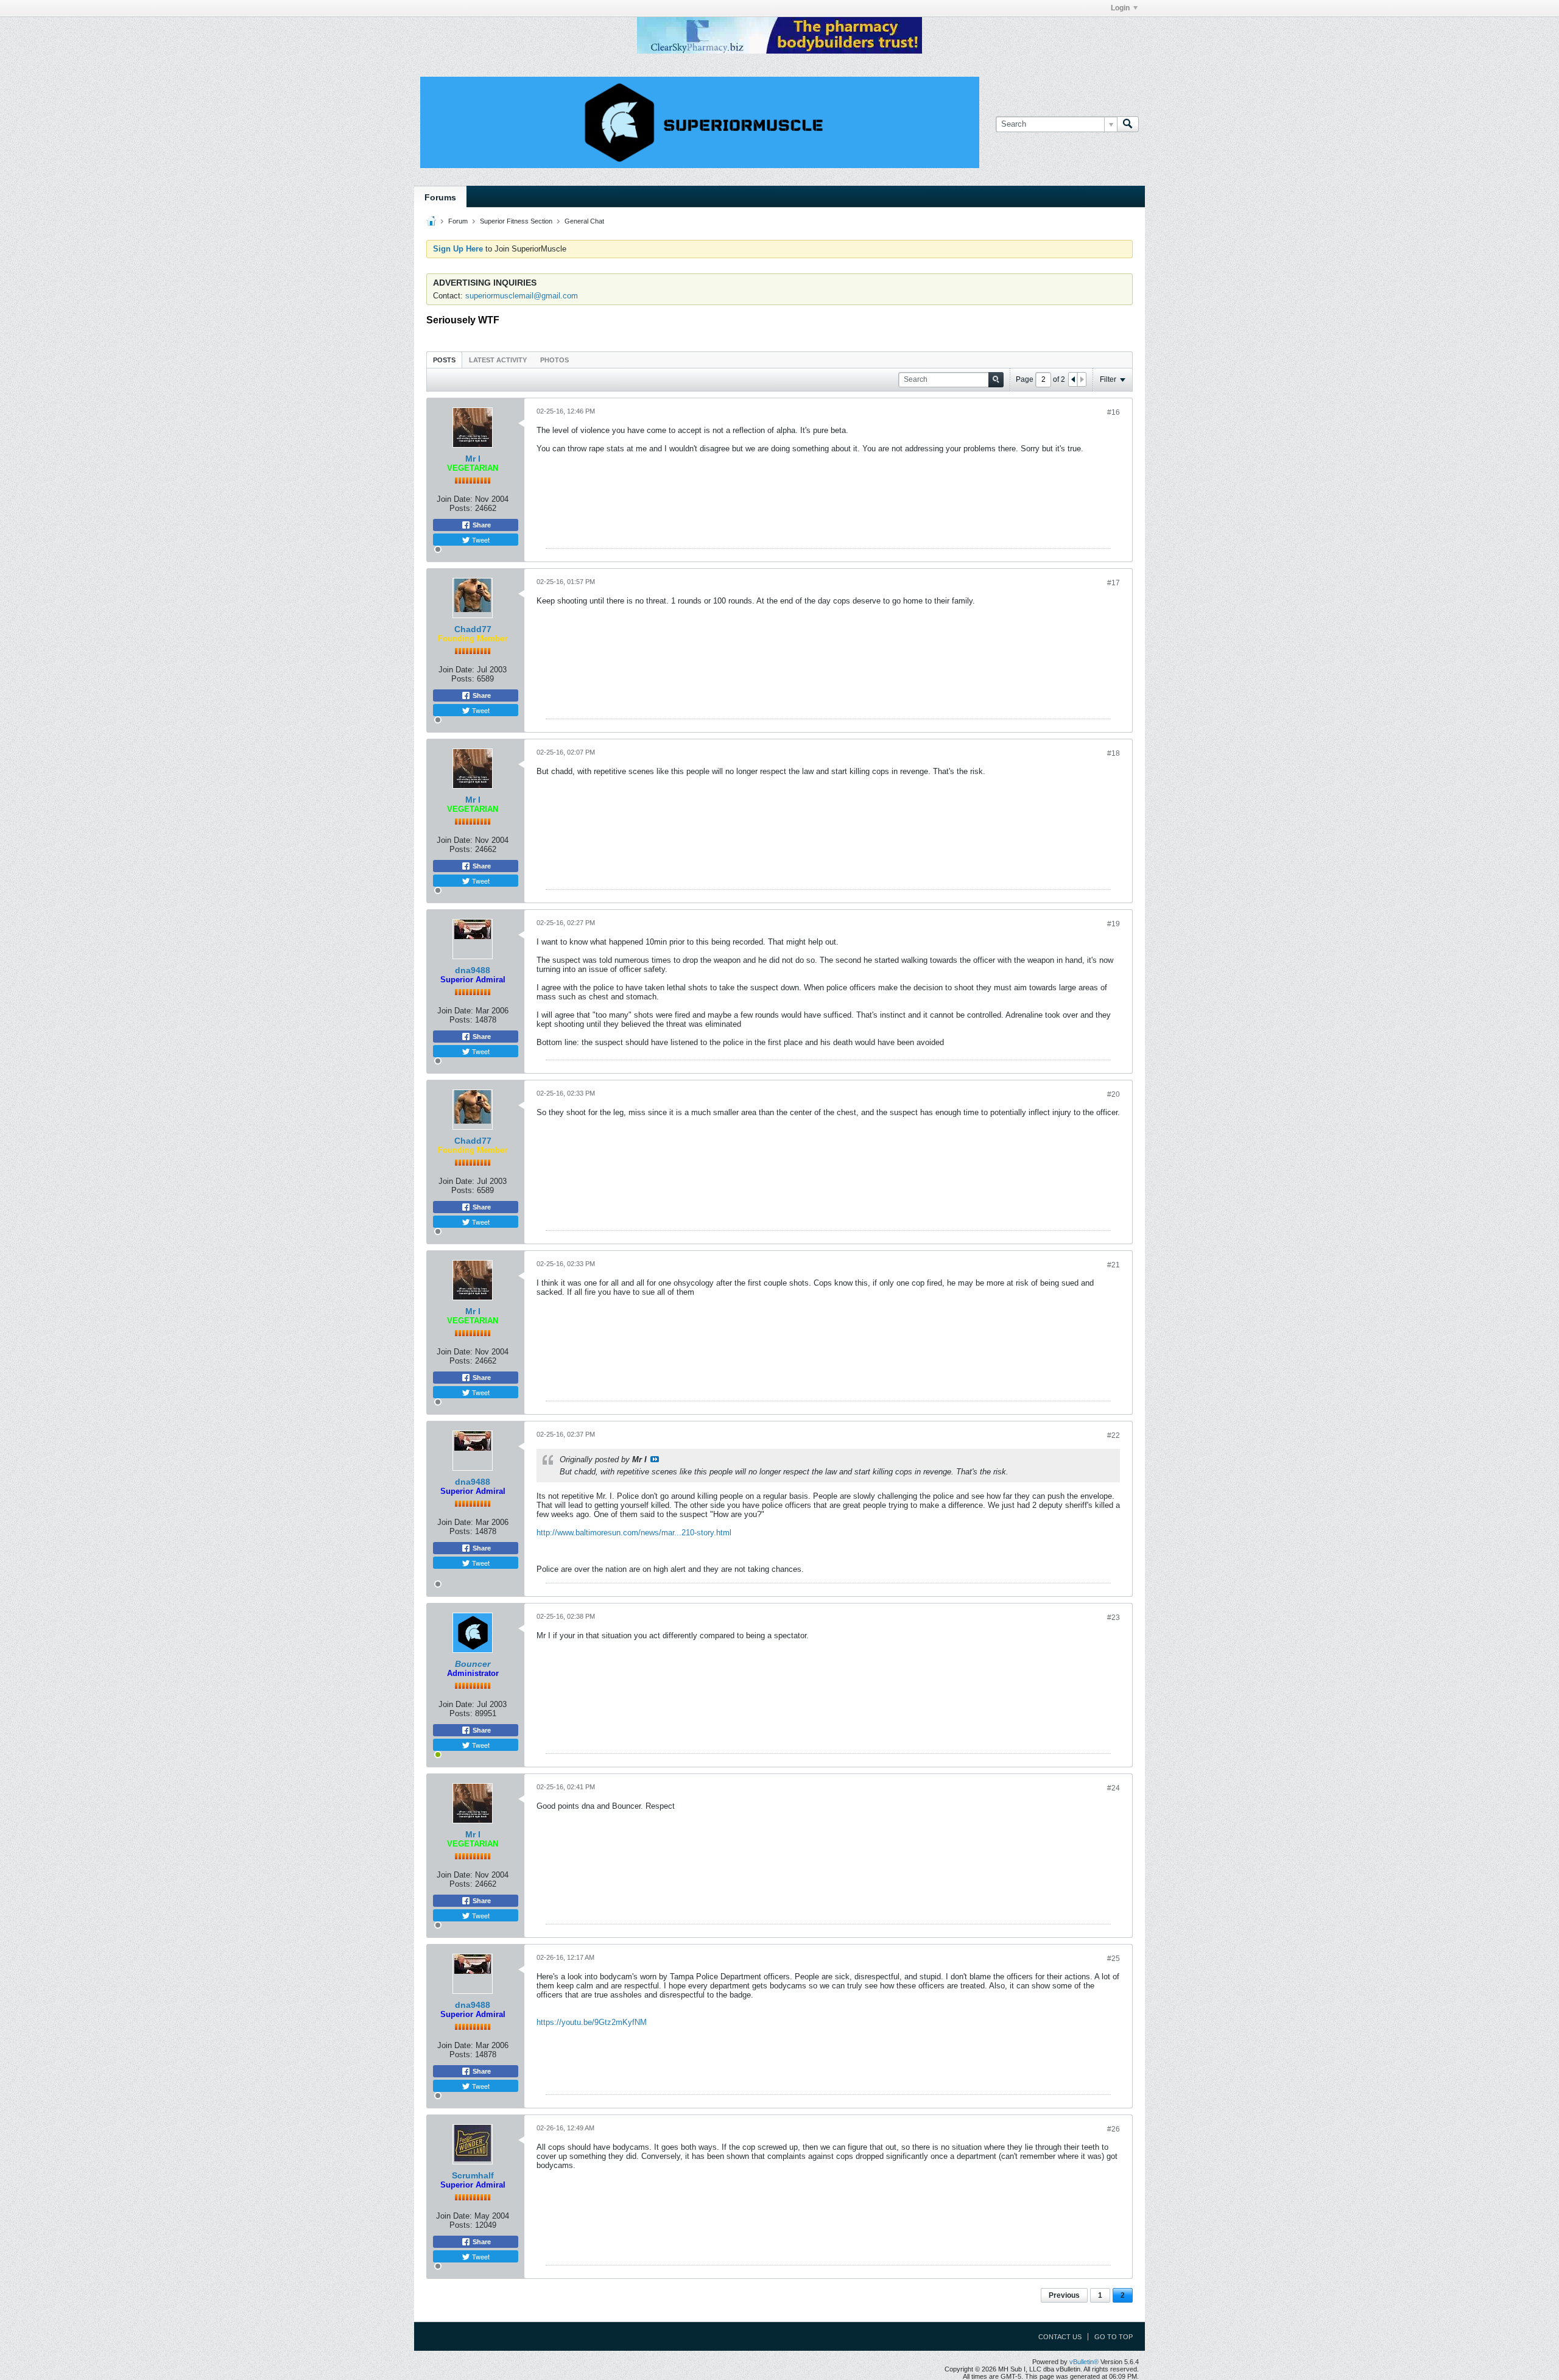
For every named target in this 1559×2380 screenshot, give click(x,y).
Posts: (461, 508)
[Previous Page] (1073, 379)
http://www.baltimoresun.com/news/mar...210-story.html (634, 1533)
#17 (1114, 583)
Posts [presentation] (444, 360)
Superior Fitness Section (516, 221)
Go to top (1114, 2337)
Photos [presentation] (554, 360)
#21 (1114, 1265)
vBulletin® (1084, 2362)
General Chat (584, 221)
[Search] (1128, 124)
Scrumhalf (473, 2175)
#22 (1114, 1435)
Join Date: (455, 499)
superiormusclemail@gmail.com (522, 296)
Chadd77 (473, 629)
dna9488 (473, 970)
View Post (655, 1459)
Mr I (473, 459)
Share (481, 525)
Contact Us (1060, 2337)
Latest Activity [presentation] (498, 360)
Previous (1064, 2295)
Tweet (480, 540)
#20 (1114, 1094)
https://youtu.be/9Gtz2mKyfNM (592, 2022)
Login (1120, 8)
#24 (1114, 1788)
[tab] (444, 360)
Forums (440, 197)
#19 (1114, 924)
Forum (458, 221)
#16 (1114, 412)
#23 (1114, 1618)
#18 (1114, 753)
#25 (1114, 1959)
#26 (1114, 2129)
